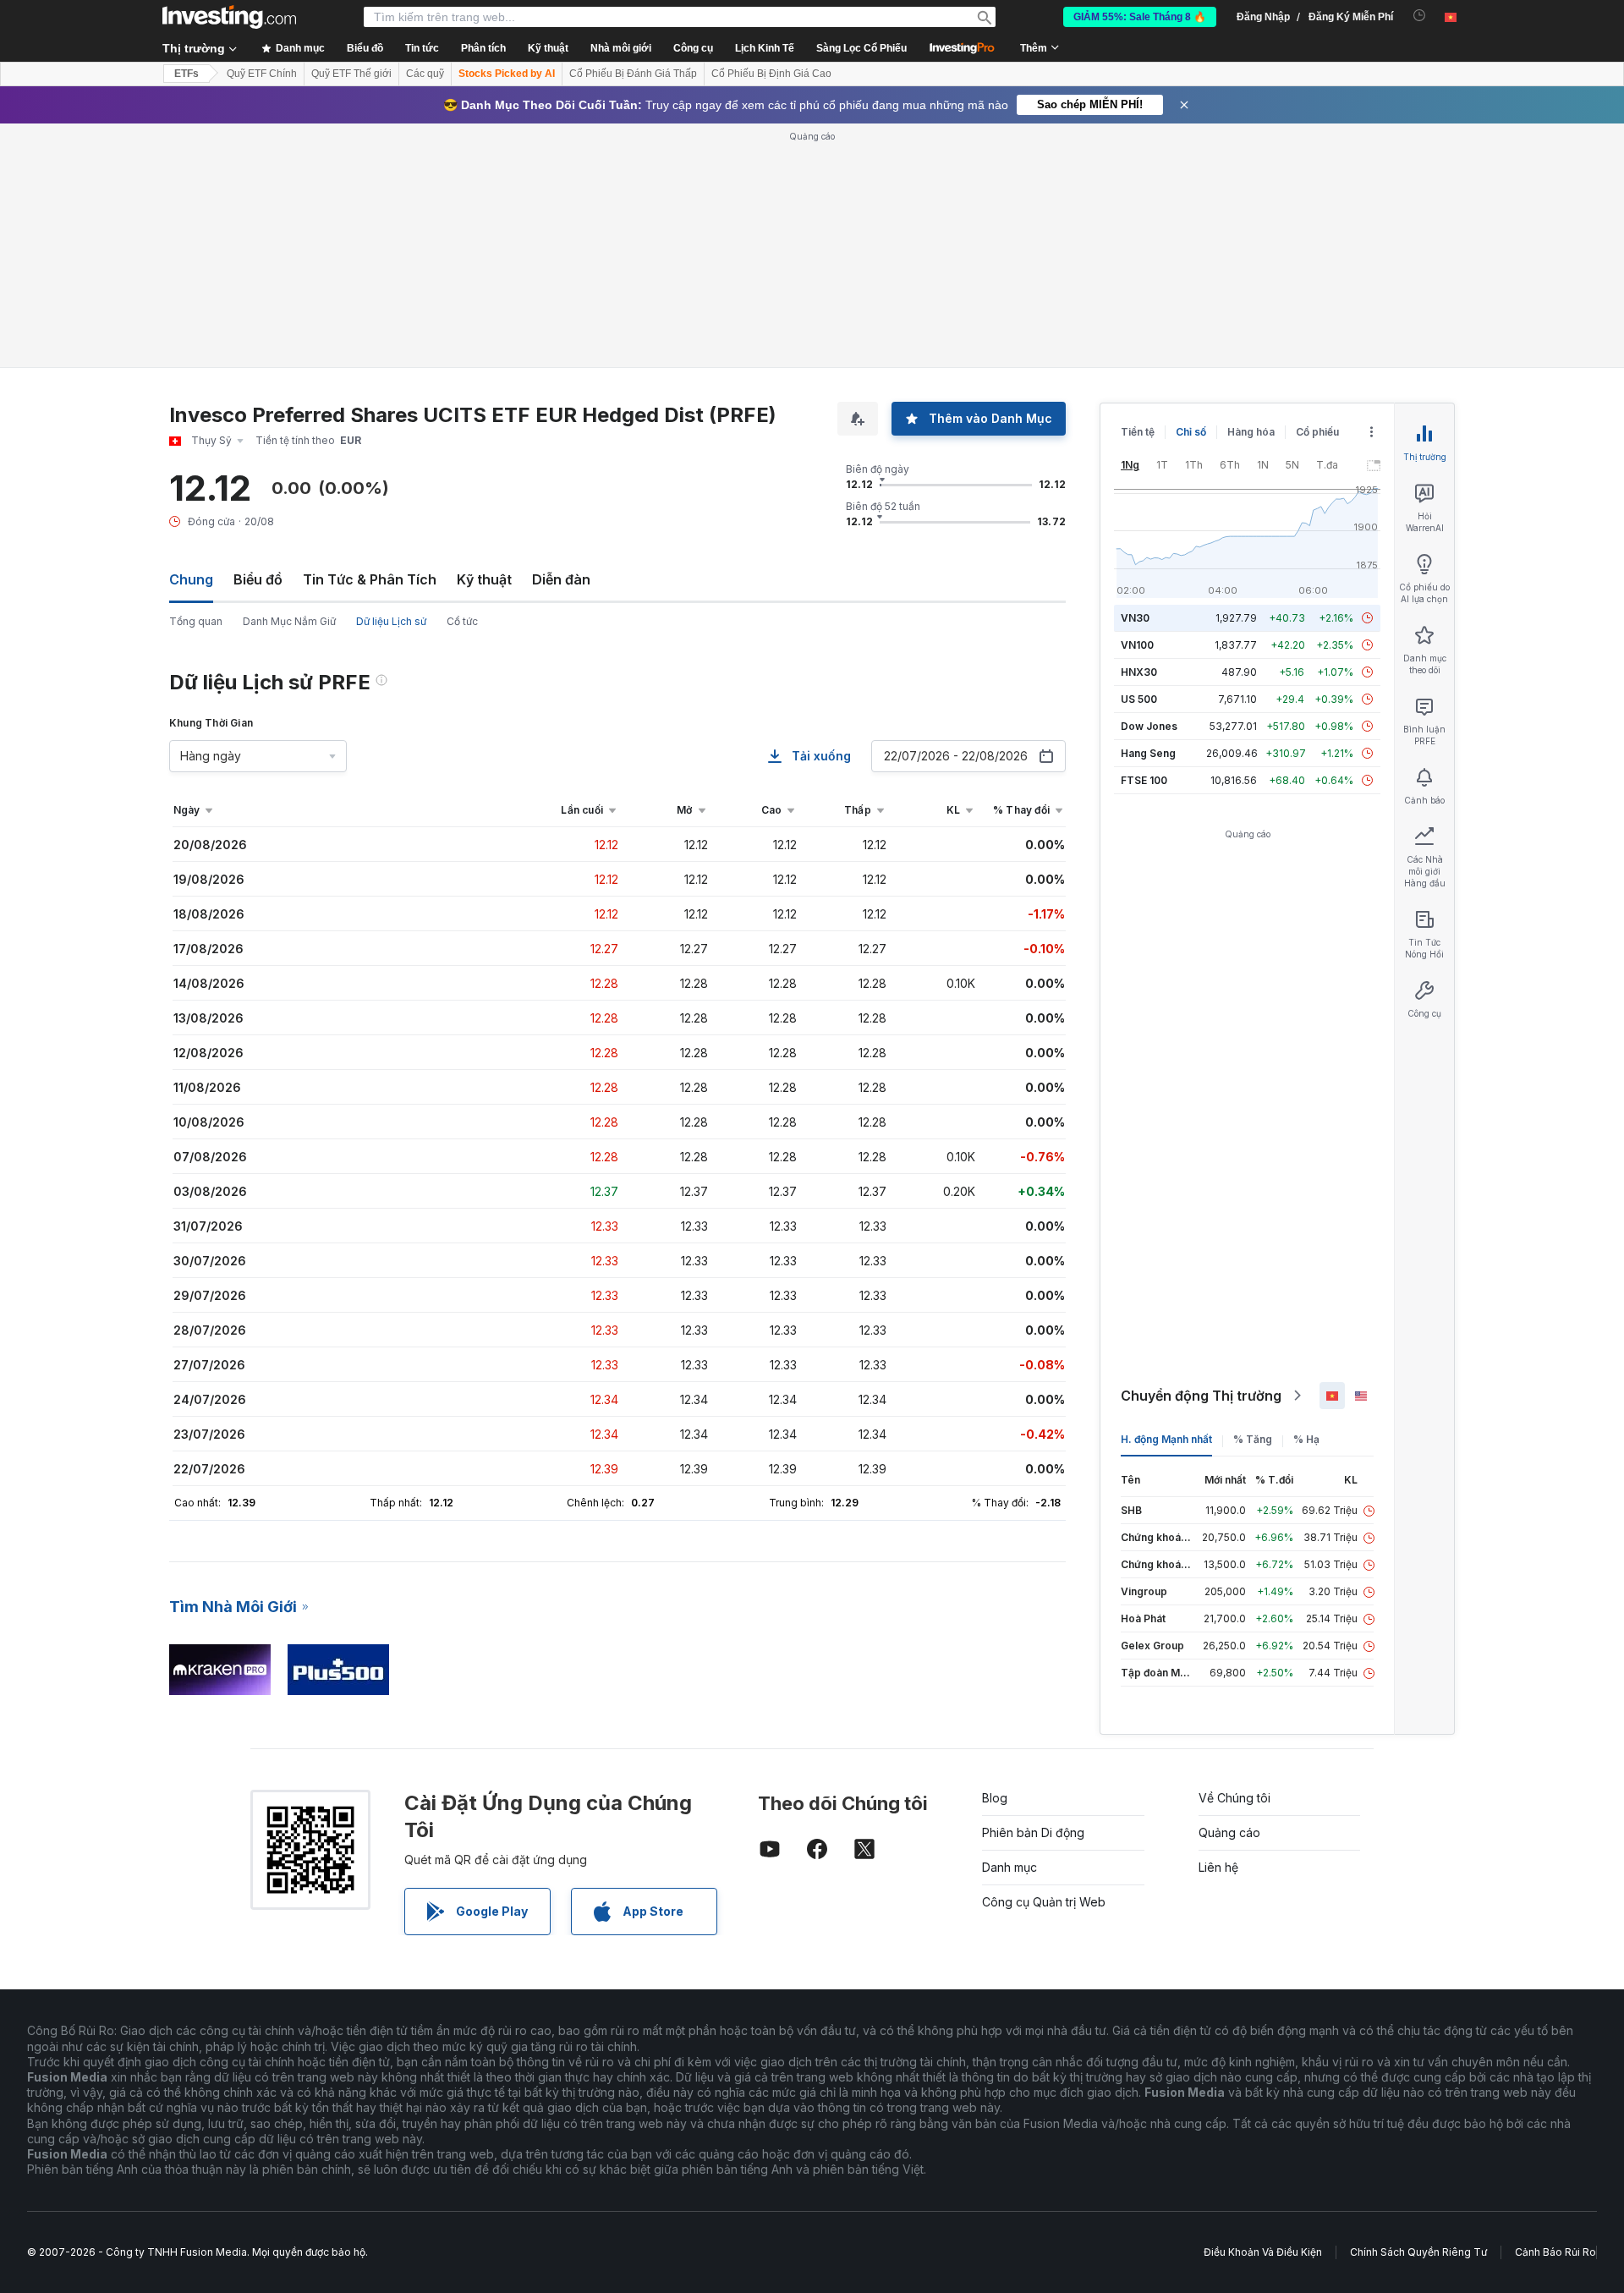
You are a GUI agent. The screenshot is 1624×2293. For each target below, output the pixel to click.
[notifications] (1420, 16)
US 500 (1139, 699)
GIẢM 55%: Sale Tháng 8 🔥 (1140, 17)
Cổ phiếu (1317, 432)
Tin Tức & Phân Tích (370, 579)
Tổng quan (196, 621)
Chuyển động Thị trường (1201, 1396)
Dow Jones (1149, 726)
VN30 (1135, 618)
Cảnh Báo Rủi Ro (1555, 2252)
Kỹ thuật (484, 579)
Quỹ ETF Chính (262, 74)
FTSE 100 (1144, 780)
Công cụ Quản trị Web (1044, 1902)
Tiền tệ (1138, 432)
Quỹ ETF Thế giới (351, 74)
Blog (995, 1798)
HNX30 (1139, 672)
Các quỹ (425, 74)
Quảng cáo (1229, 1832)
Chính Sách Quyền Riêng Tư (1418, 2252)
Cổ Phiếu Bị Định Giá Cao (771, 74)
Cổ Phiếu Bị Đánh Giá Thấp (633, 74)
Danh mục (1010, 1867)
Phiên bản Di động (1033, 1832)
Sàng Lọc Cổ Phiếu (861, 48)
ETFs (187, 74)
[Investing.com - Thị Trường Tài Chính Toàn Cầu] (229, 17)
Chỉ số (1191, 432)
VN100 (1137, 645)
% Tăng (1253, 1439)
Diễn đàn (561, 579)
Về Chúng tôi (1234, 1798)
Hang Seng (1148, 753)
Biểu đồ (258, 579)
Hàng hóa (1251, 432)
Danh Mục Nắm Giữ (289, 621)
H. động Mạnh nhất (1166, 1439)
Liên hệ (1218, 1867)
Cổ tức (462, 621)
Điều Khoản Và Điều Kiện (1263, 2252)
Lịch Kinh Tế (765, 48)
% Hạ (1306, 1439)
